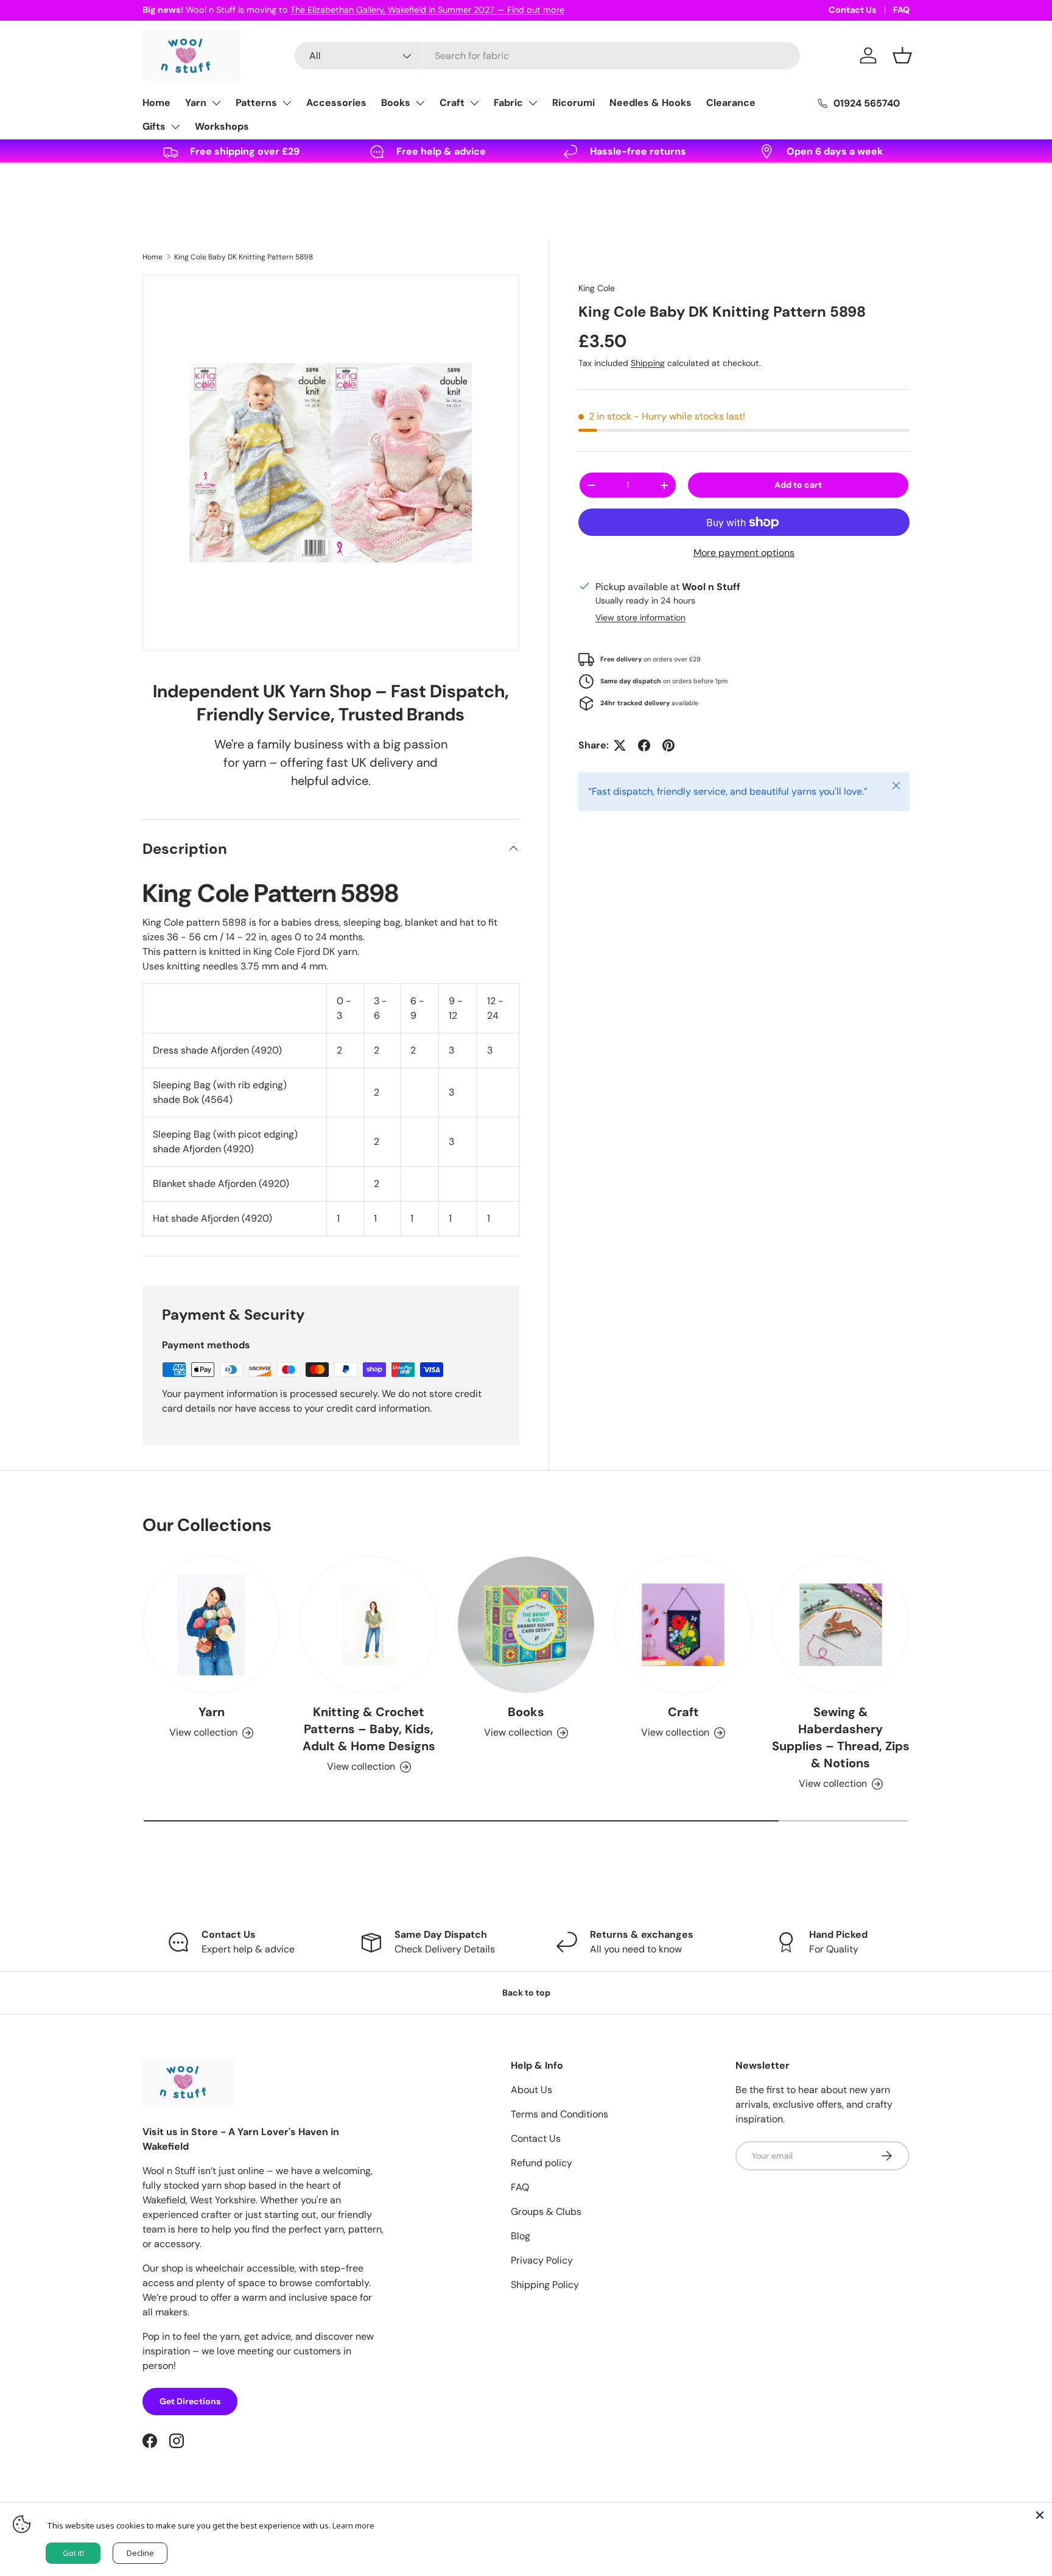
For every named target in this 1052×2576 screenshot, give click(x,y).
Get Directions (190, 2401)
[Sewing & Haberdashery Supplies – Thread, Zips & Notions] (841, 1625)
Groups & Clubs (546, 2212)
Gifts (154, 126)
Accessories (336, 103)
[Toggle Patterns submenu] (287, 103)
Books (396, 103)
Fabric (508, 103)
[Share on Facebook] (644, 745)
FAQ (901, 10)
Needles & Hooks (650, 103)
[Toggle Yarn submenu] (216, 103)
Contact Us (853, 10)
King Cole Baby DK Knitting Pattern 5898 (244, 257)
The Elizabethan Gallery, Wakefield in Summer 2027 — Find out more (427, 10)
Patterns (256, 103)
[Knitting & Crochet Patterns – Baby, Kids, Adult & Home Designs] (368, 1625)
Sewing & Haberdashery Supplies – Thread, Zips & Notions (841, 1737)
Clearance (731, 103)
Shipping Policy (545, 2285)
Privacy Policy (542, 2260)
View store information (640, 618)
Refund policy (542, 2163)
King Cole (597, 288)
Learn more (353, 2525)
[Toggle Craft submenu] (474, 103)
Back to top (526, 1993)
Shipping (648, 363)
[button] (902, 55)
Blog (521, 2236)
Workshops (222, 126)
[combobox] (547, 56)
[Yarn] (211, 1625)
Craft (452, 103)
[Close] (1040, 2515)
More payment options (744, 553)
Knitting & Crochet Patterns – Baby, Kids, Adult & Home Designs (369, 1729)
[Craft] (683, 1625)
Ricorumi (573, 103)
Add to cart (798, 485)
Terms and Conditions (559, 2114)
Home (156, 103)
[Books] (526, 1625)
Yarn (196, 103)
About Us (531, 2090)
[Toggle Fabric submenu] (533, 103)
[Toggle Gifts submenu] (175, 127)
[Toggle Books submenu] (420, 103)
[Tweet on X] (620, 745)
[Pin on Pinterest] (668, 745)
